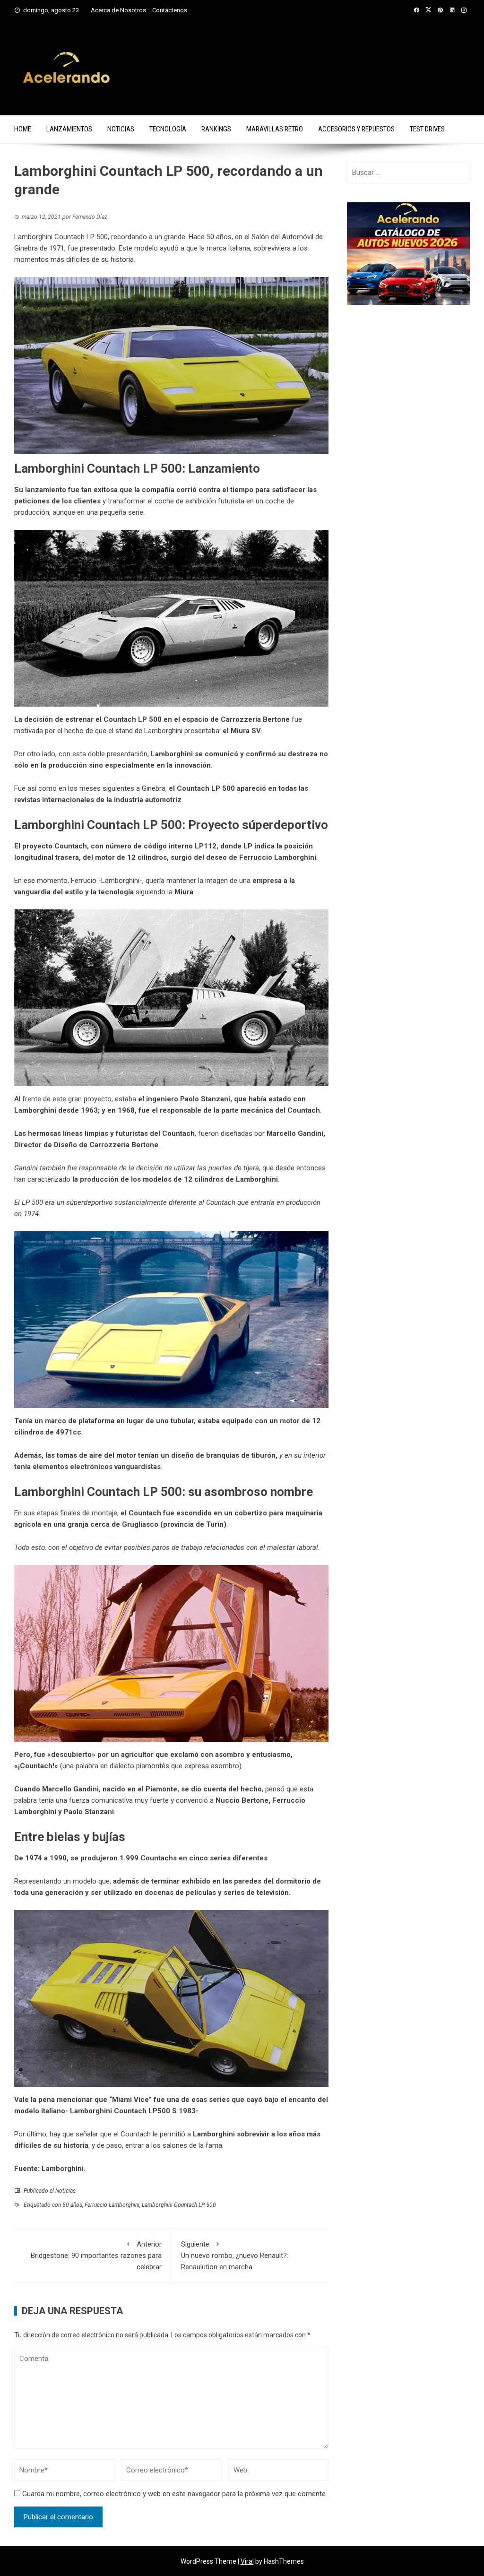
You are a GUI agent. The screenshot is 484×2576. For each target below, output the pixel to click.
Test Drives (427, 129)
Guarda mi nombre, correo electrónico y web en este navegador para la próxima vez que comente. (175, 2494)
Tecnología (168, 129)
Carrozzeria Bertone (124, 1145)
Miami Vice (130, 2100)
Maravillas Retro (275, 129)
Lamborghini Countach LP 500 (179, 2205)
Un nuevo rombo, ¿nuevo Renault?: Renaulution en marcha (235, 2256)
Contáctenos (170, 10)
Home (23, 129)
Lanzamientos (69, 129)
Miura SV (246, 731)
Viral (247, 2561)
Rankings (216, 129)
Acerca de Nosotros (118, 10)
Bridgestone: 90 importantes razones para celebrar (96, 2256)
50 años (72, 2205)
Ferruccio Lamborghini (278, 857)
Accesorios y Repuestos (356, 129)
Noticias (121, 129)
